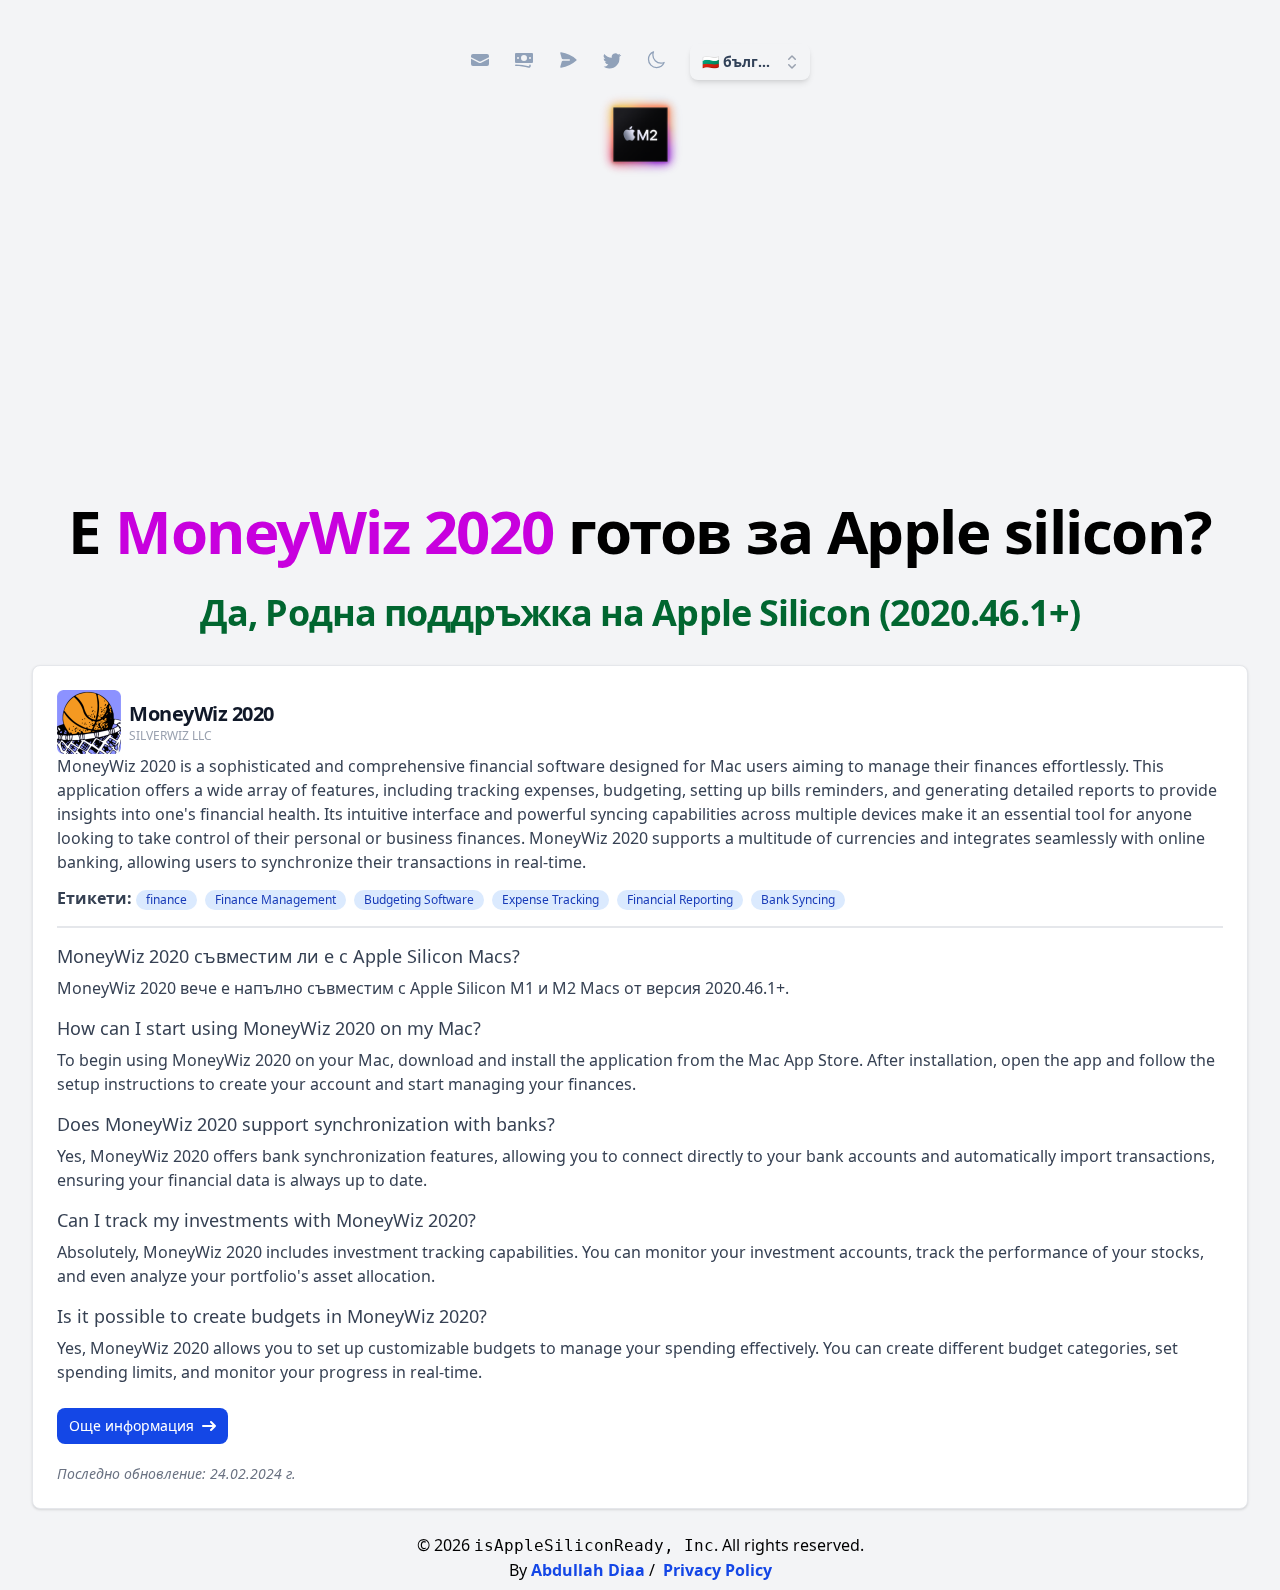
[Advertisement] (640, 327)
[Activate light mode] (656, 60)
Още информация (131, 1425)
